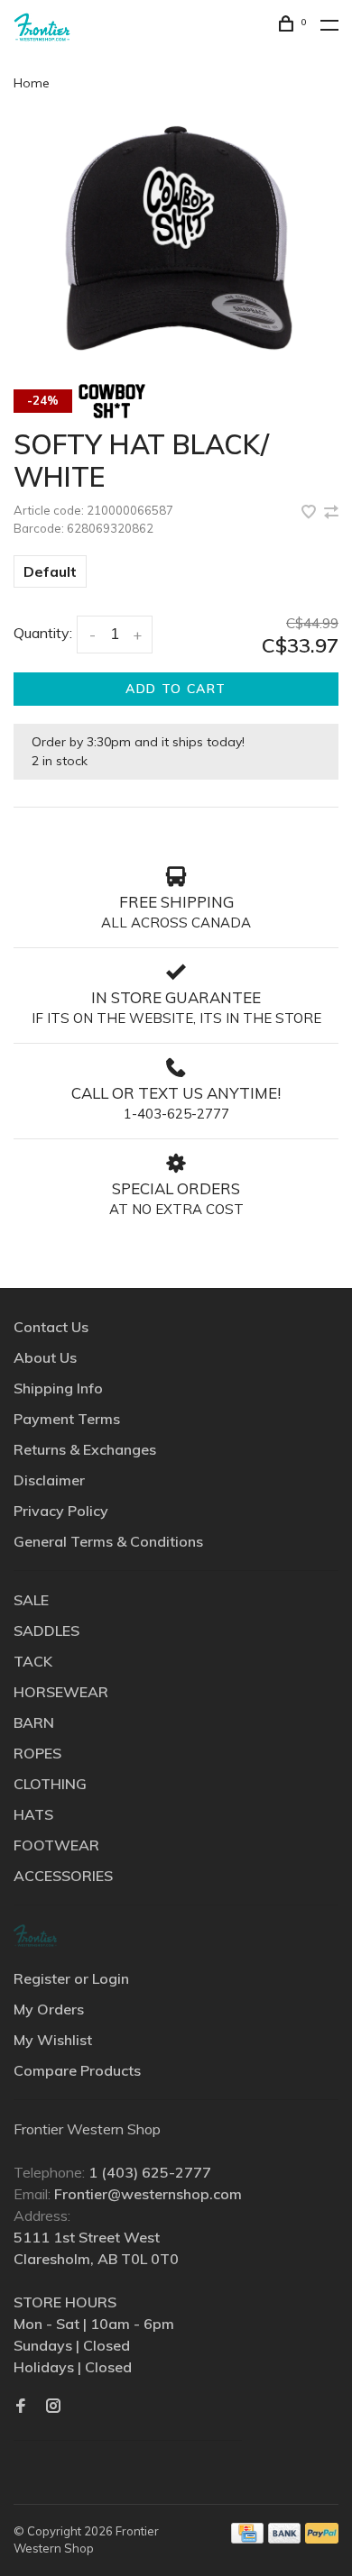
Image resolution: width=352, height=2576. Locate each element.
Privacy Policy (61, 1511)
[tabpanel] (176, 238)
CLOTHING (50, 1784)
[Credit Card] (247, 2538)
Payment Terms (67, 1419)
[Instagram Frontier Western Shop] (53, 2407)
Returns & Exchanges (85, 1449)
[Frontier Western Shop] (35, 1936)
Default (50, 571)
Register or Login (71, 1978)
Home (32, 83)
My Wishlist (53, 2040)
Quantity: (43, 633)
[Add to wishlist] (310, 513)
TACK (33, 1661)
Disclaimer (49, 1480)
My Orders (49, 2009)
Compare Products (77, 2070)
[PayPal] (322, 2538)
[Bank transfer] (285, 2538)
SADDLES (46, 1631)
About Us (45, 1357)
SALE (31, 1600)
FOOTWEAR (56, 1845)
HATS (33, 1814)
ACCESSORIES (63, 1876)
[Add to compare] (331, 513)
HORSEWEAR (61, 1692)
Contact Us (51, 1327)
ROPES (37, 1753)
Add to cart (176, 689)
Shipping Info (58, 1388)
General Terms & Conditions (108, 1541)
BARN (34, 1722)
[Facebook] (21, 2407)
